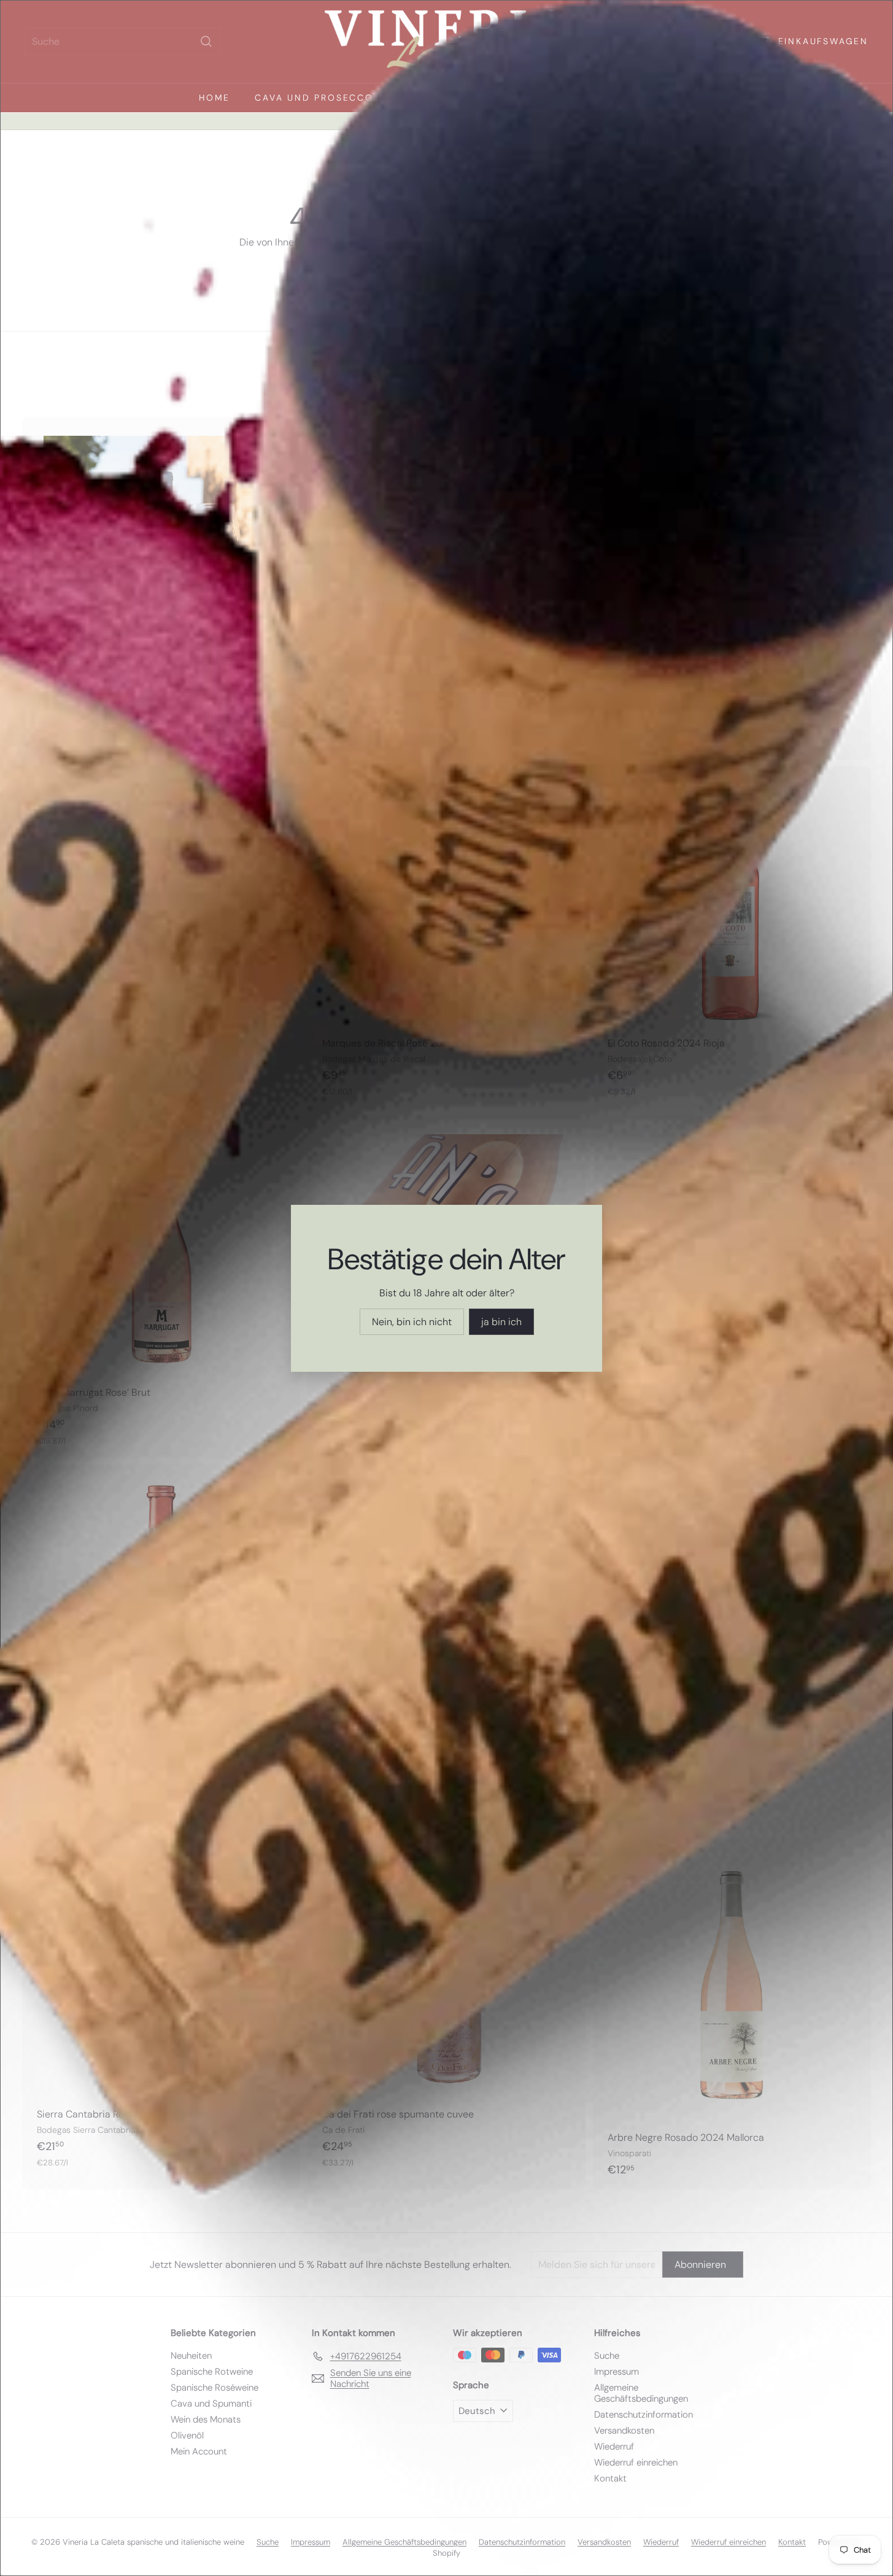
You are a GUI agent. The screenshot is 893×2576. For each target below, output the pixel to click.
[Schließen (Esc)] (637, 1152)
